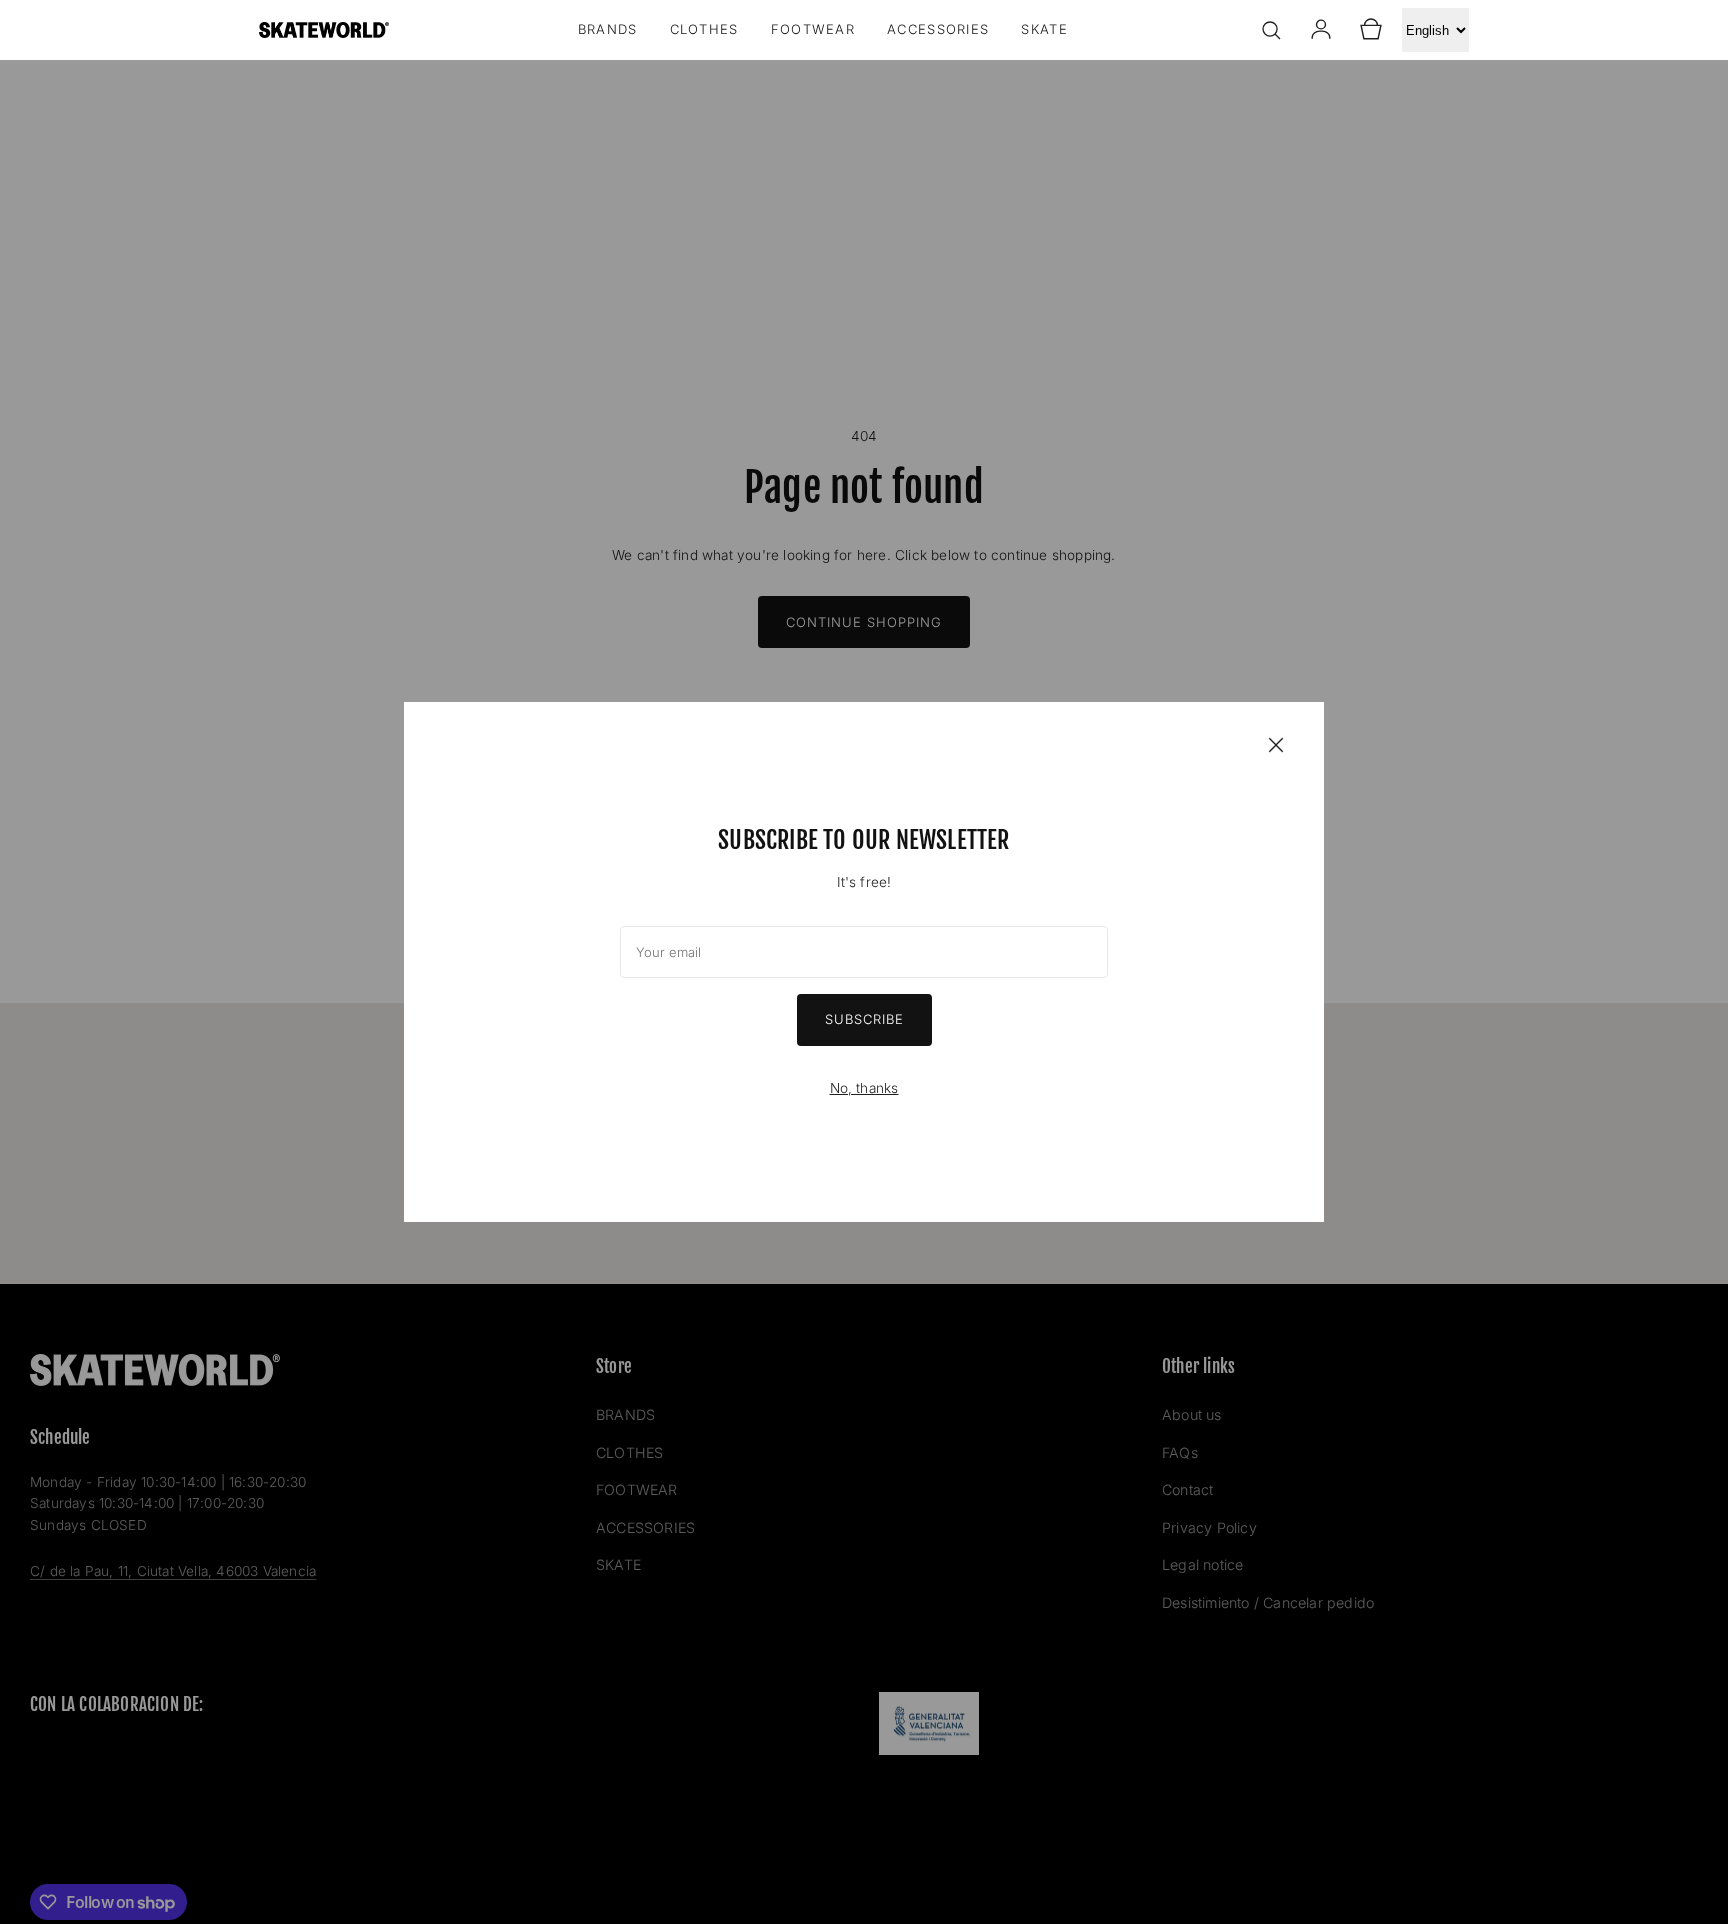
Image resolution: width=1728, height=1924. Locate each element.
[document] (864, 962)
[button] (1271, 30)
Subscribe (864, 1019)
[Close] (1276, 744)
